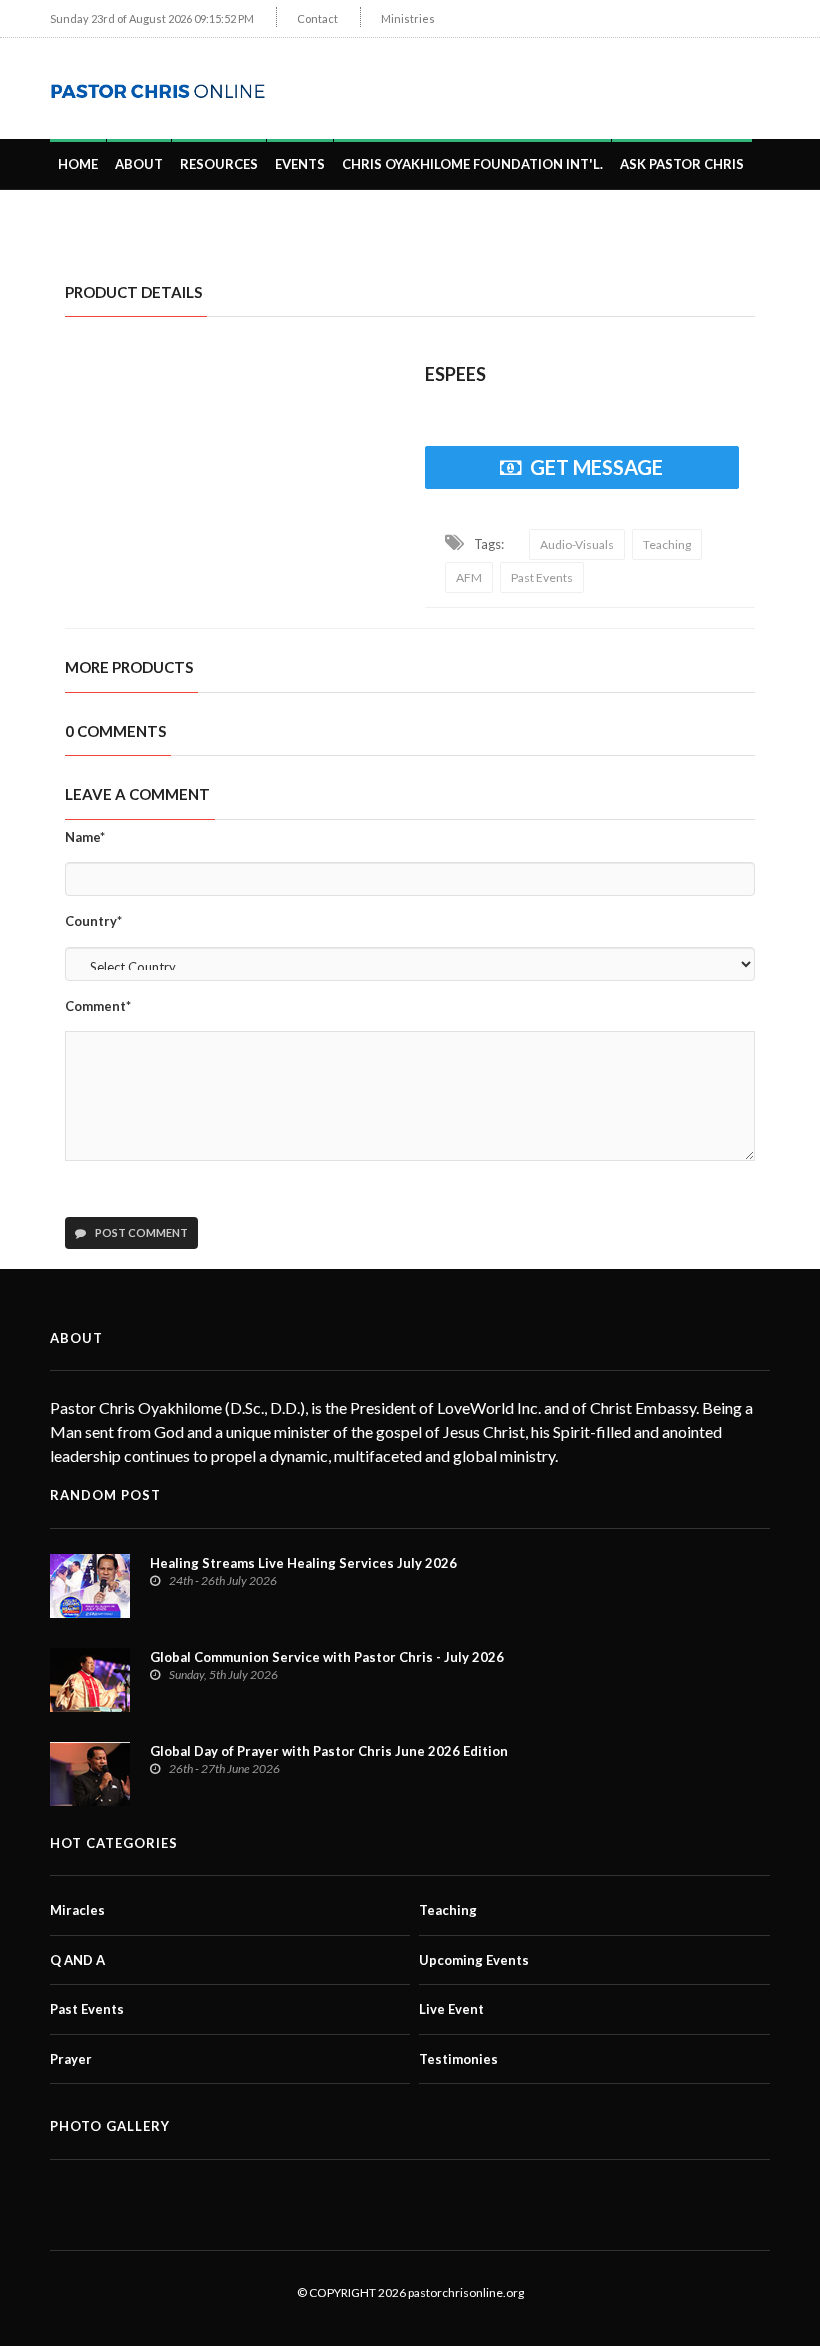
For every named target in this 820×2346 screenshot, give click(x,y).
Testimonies (458, 2059)
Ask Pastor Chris (682, 164)
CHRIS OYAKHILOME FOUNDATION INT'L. (472, 164)
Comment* (98, 1006)
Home (78, 164)
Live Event (451, 2009)
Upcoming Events (474, 1960)
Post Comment (140, 1232)
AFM (469, 577)
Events (300, 164)
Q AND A (77, 1960)
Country (93, 921)
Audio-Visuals (577, 544)
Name (85, 837)
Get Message (596, 467)
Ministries (408, 18)
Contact (317, 18)
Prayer (71, 2059)
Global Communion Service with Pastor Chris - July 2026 (327, 1657)
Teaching (667, 544)
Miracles (77, 1910)
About (139, 164)
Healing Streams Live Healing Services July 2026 (303, 1563)
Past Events (542, 577)
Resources (219, 164)
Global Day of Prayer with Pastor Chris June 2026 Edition (329, 1751)
